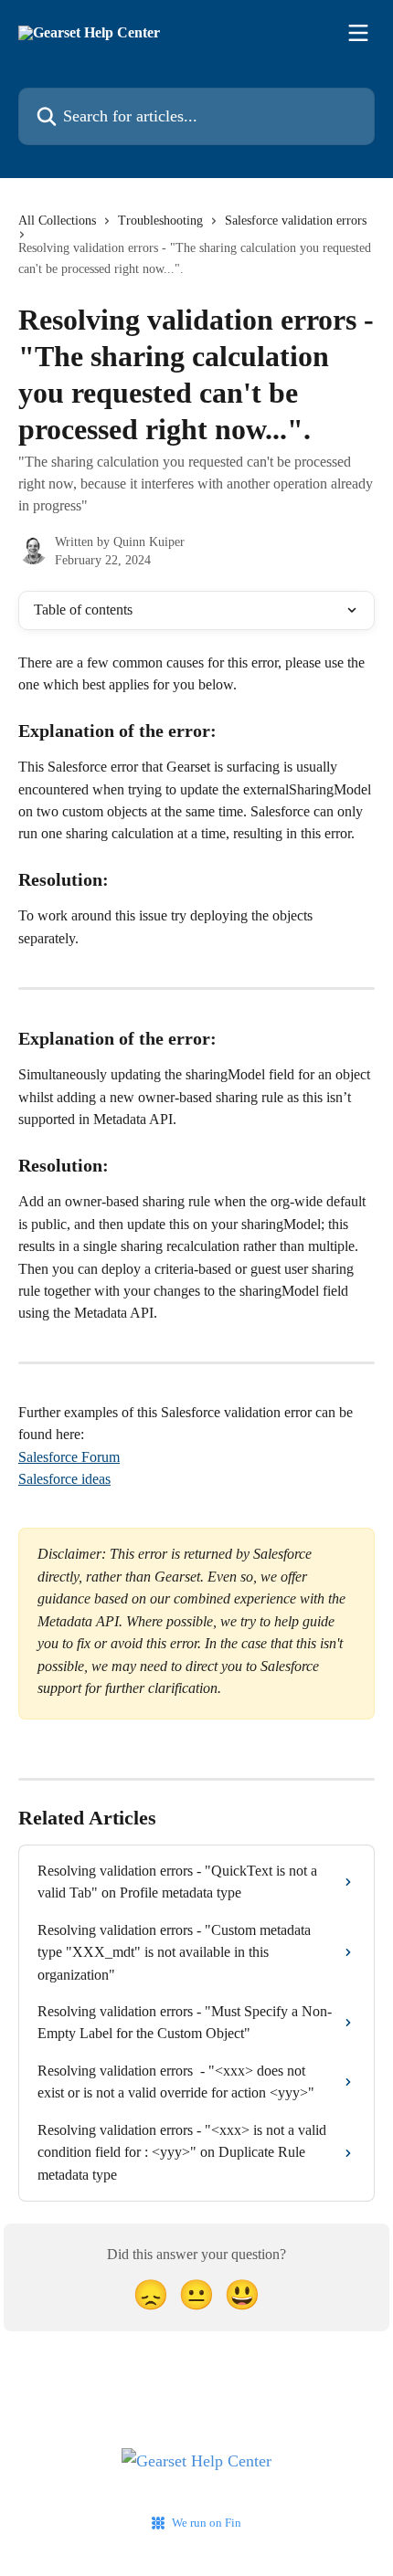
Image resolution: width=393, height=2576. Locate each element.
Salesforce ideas (64, 1479)
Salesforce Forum (69, 1457)
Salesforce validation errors (296, 221)
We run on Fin (207, 2523)
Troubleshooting (160, 221)
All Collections (57, 221)
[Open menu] (358, 33)
